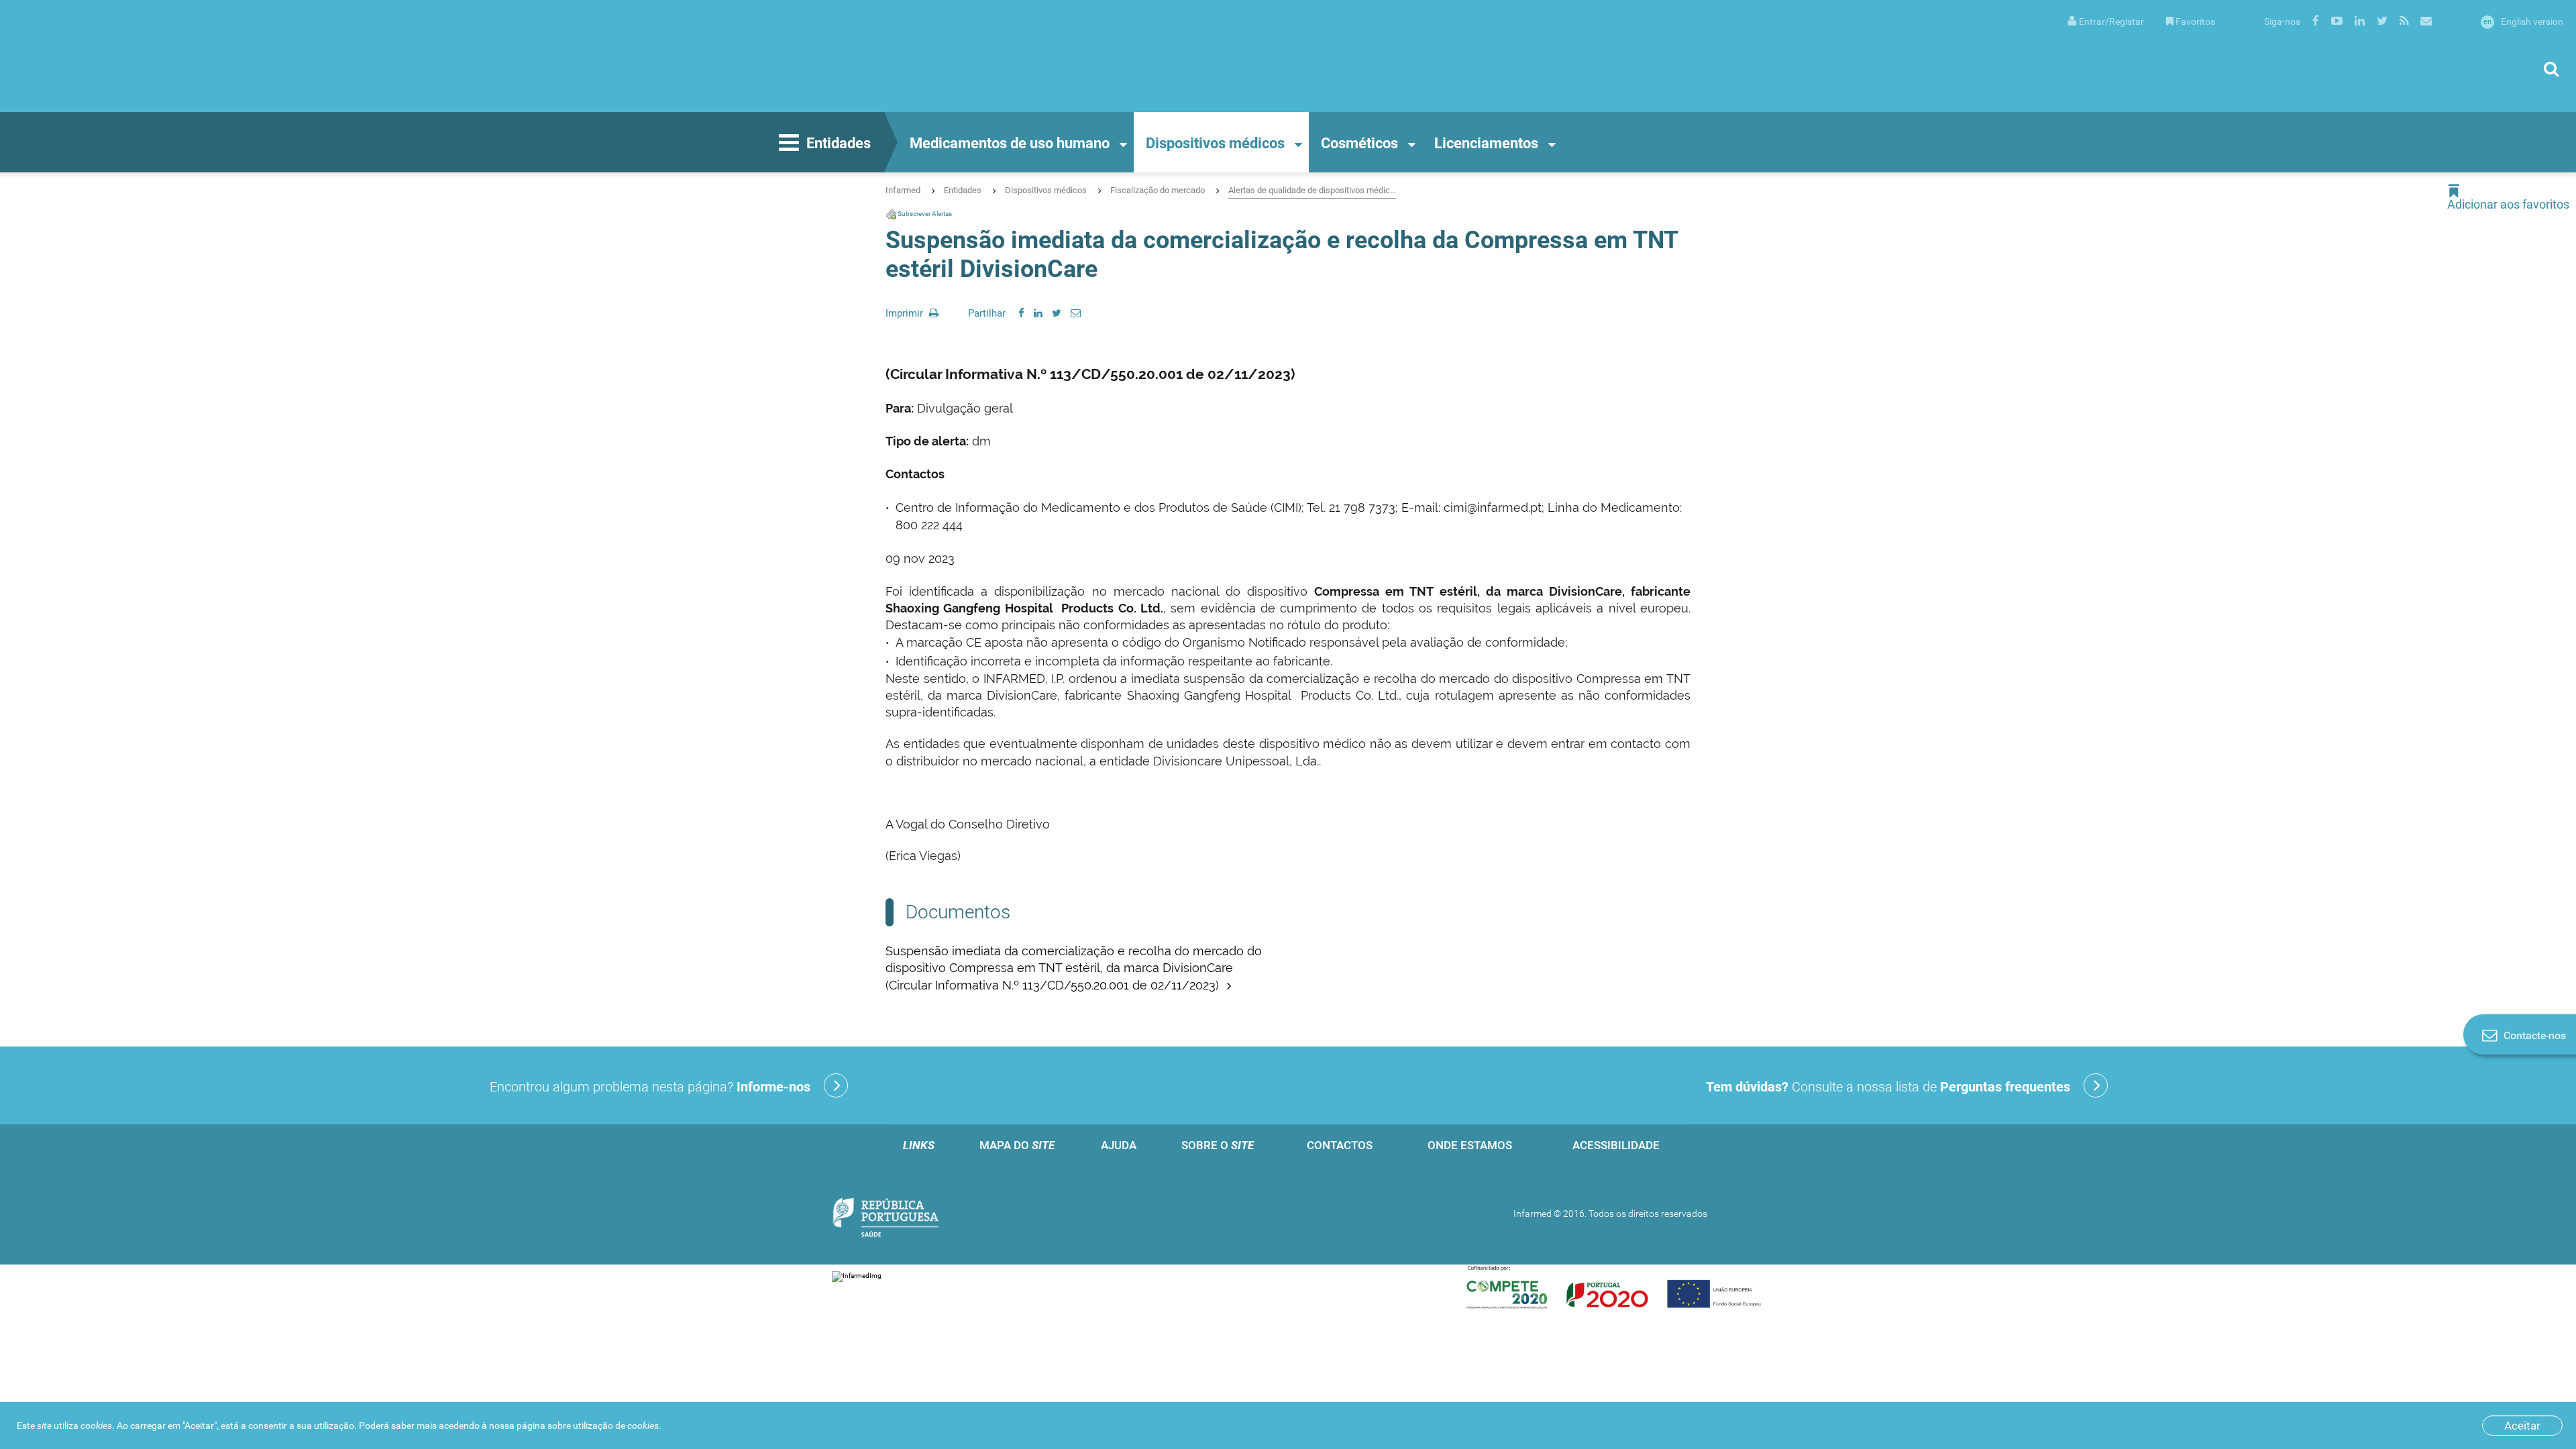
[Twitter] (1057, 313)
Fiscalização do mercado (1158, 190)
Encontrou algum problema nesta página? (650, 1087)
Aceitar (2522, 1426)
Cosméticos (1359, 143)
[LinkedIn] (1038, 313)
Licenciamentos (1486, 143)
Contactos (1340, 1145)
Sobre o (1218, 1145)
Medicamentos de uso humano (1010, 143)
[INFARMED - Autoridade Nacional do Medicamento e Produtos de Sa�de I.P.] (144, 56)
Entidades (839, 143)
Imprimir (906, 313)
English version (2523, 21)
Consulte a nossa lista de (1888, 1087)
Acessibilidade (1616, 1145)
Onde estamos (1470, 1145)
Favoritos (2195, 21)
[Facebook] (1021, 313)
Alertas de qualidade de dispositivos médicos (1312, 190)
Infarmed (903, 190)
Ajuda (1119, 1145)
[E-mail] (1076, 313)
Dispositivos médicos (1215, 143)
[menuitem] (2106, 20)
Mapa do (1017, 1145)
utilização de (616, 1426)
